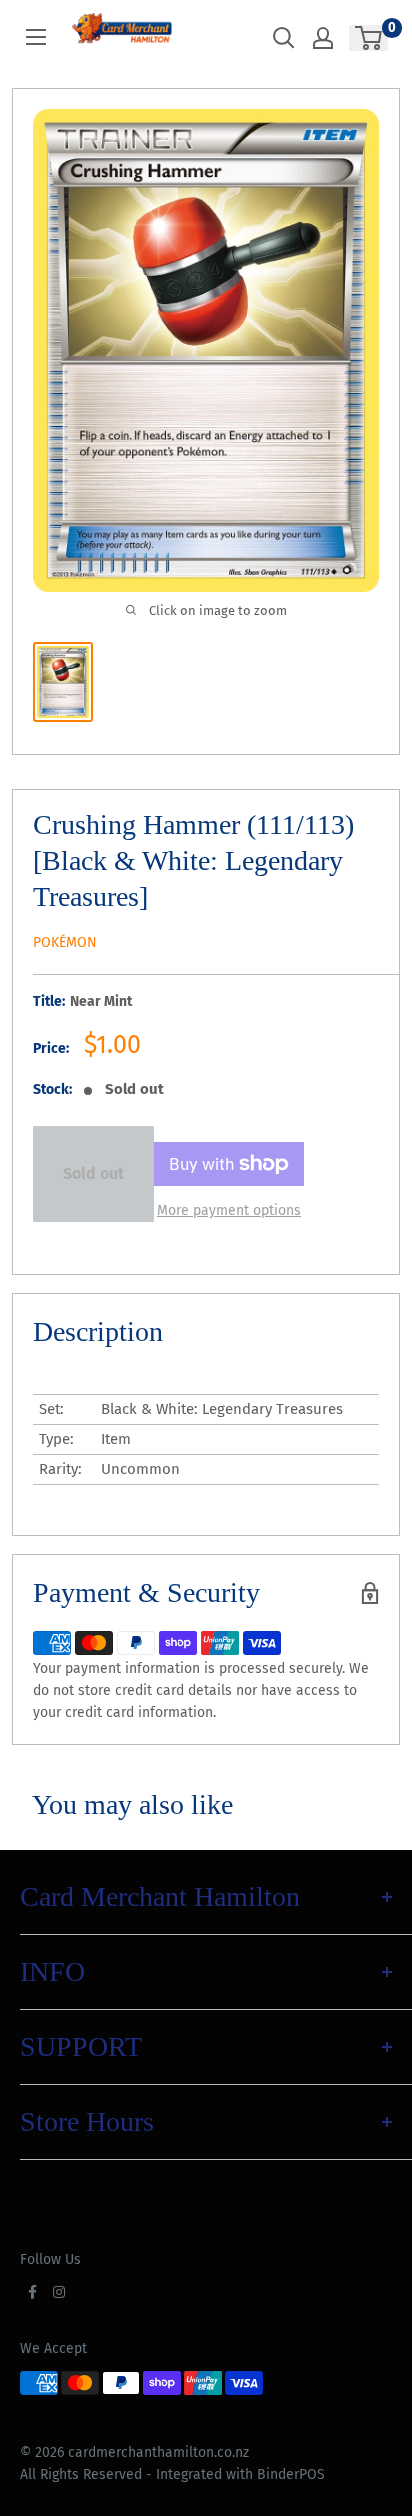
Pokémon (65, 942)
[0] (369, 38)
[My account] (323, 38)
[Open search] (284, 38)
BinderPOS (291, 2474)
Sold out (93, 1173)
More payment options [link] (229, 1210)
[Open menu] (36, 37)
